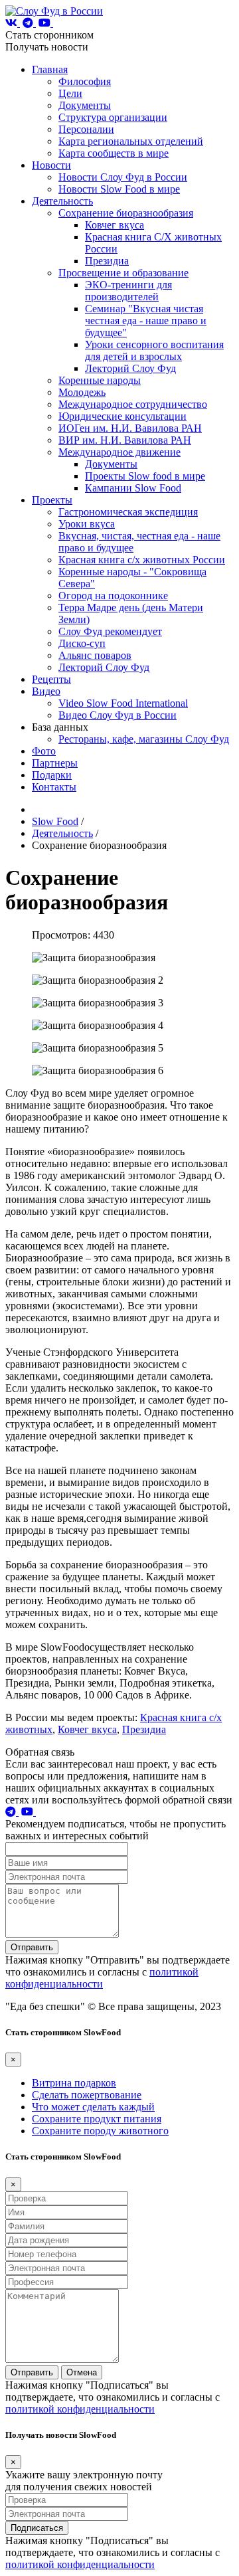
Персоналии (86, 129)
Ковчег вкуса (115, 225)
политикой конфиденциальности (102, 1978)
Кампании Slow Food (133, 488)
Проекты (52, 500)
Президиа (107, 261)
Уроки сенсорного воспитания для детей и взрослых (154, 350)
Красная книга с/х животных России (142, 560)
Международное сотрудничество (133, 404)
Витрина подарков (74, 2083)
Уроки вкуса (87, 524)
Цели (70, 93)
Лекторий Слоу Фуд (130, 368)
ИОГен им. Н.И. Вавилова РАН (130, 428)
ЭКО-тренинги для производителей (128, 291)
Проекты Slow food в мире (145, 476)
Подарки (52, 775)
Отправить (32, 1947)
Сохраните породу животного (100, 2131)
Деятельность (62, 201)
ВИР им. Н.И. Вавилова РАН (125, 440)
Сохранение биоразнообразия (126, 213)
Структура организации (113, 117)
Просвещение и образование (123, 273)
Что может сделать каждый (93, 2107)
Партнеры (55, 763)
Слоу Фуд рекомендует (110, 631)
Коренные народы (100, 380)
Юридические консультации (122, 416)
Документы (85, 105)
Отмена (82, 2372)
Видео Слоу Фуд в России (118, 715)
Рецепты (51, 679)
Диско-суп (82, 643)
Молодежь (82, 392)
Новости (51, 165)
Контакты (54, 787)
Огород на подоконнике (113, 596)
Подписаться (37, 2528)
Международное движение (119, 452)
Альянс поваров (95, 655)
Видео (46, 691)
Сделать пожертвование (87, 2095)
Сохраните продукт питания (97, 2119)
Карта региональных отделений (131, 141)
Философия (85, 81)
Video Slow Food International (123, 703)
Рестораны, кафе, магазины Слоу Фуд (144, 739)
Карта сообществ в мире (114, 153)
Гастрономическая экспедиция (128, 512)
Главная (50, 69)
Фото (44, 751)
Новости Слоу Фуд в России (123, 177)
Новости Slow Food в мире (119, 189)
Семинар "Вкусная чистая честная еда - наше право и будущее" (146, 321)
